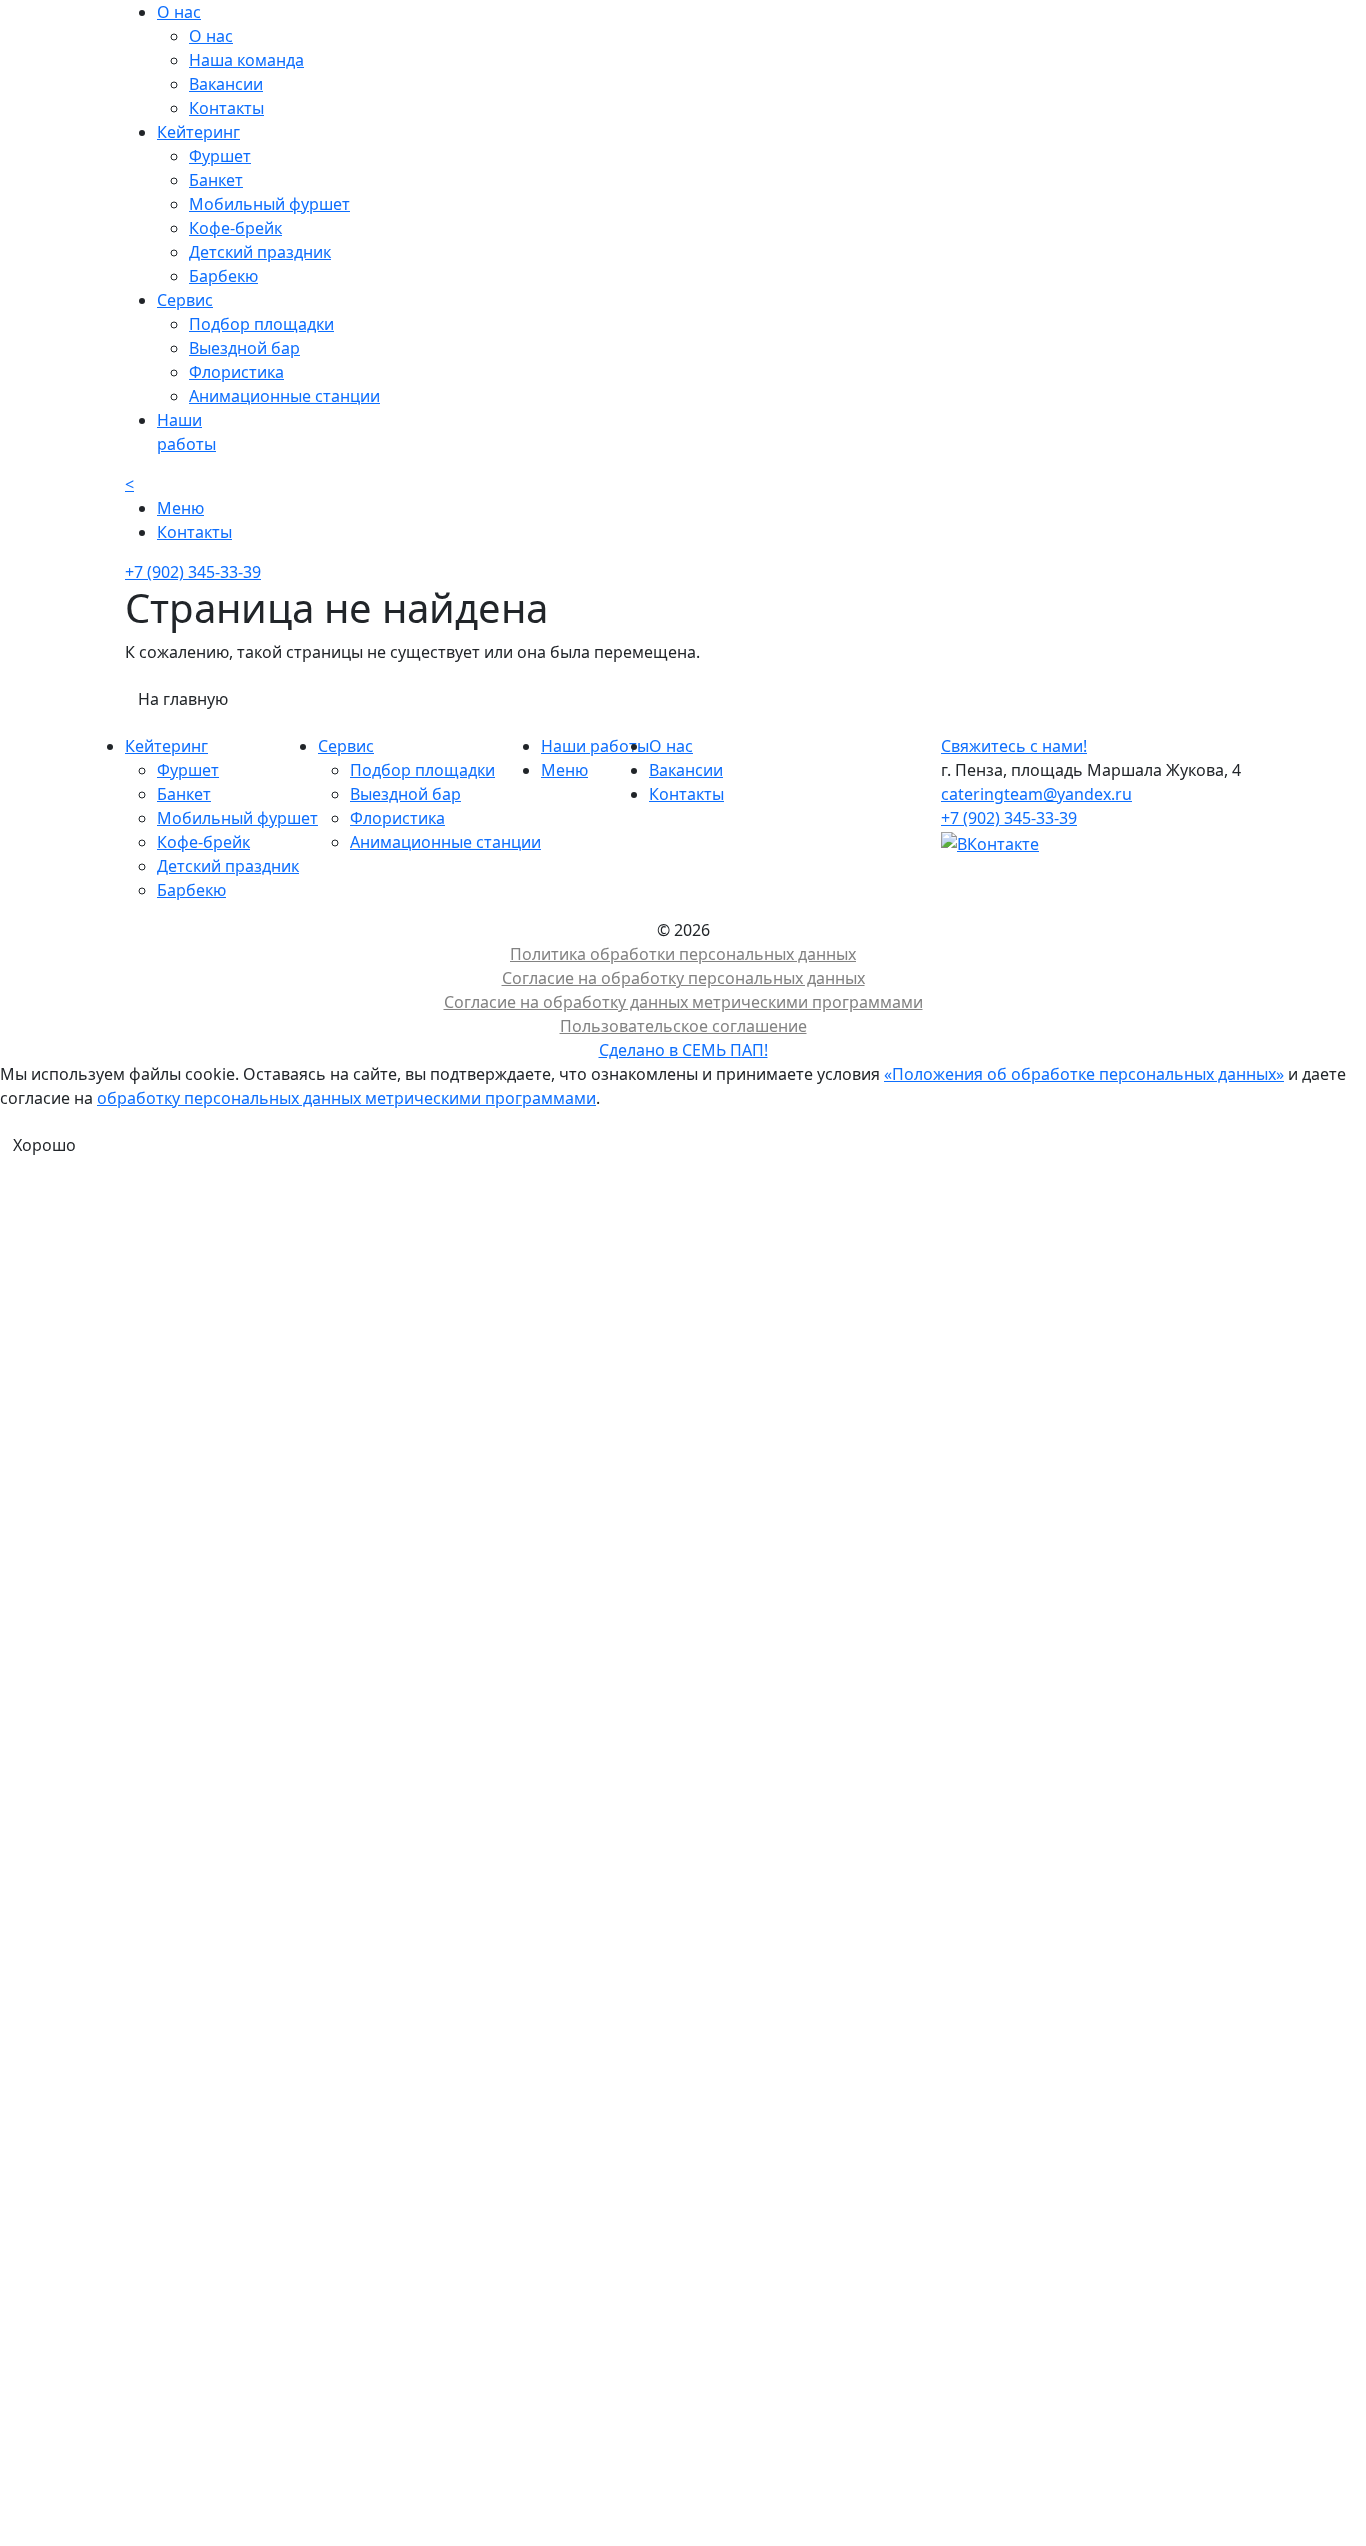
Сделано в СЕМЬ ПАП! (683, 1050)
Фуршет (220, 156)
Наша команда (246, 60)
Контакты (226, 108)
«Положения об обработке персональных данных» (1084, 1074)
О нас (211, 36)
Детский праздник (260, 252)
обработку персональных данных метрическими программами (346, 1098)
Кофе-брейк (235, 228)
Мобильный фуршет (269, 204)
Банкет (216, 180)
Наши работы (595, 746)
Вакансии (226, 84)
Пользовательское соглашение (683, 1026)
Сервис (346, 746)
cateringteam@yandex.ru (1036, 794)
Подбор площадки (261, 324)
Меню (564, 770)
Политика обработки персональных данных (683, 954)
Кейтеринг (166, 746)
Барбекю (223, 276)
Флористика (236, 372)
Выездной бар (244, 348)
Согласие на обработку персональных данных (683, 978)
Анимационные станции (284, 396)
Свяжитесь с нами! (1014, 746)
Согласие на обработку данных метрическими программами (683, 1002)
